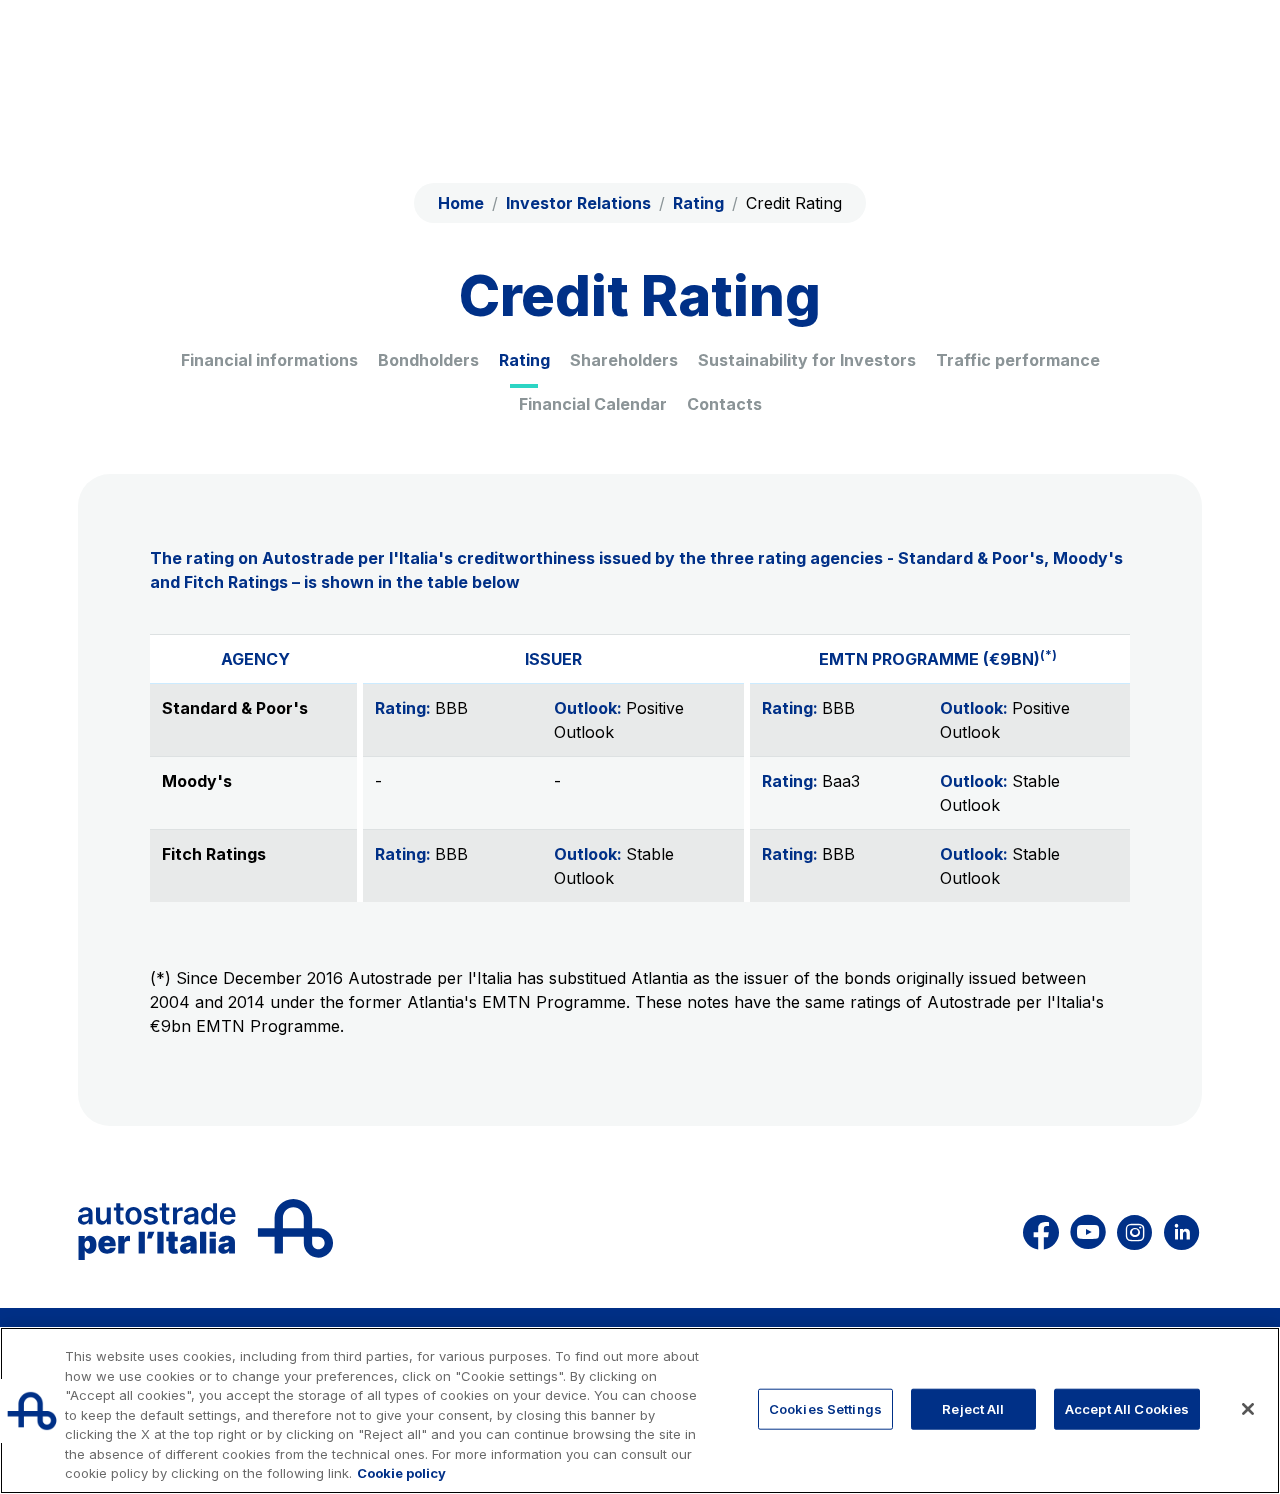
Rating (524, 360)
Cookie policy (401, 1473)
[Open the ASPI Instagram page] (1134, 1229)
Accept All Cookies (1127, 1408)
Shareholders (624, 360)
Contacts (724, 404)
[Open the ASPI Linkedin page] (1181, 1229)
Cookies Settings (825, 1408)
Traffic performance (1018, 360)
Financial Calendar (593, 404)
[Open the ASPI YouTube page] (1088, 1229)
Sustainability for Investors (807, 360)
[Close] (1248, 1409)
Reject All (973, 1408)
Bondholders (428, 360)
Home (461, 203)
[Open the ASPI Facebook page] (1041, 1229)
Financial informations (269, 360)
